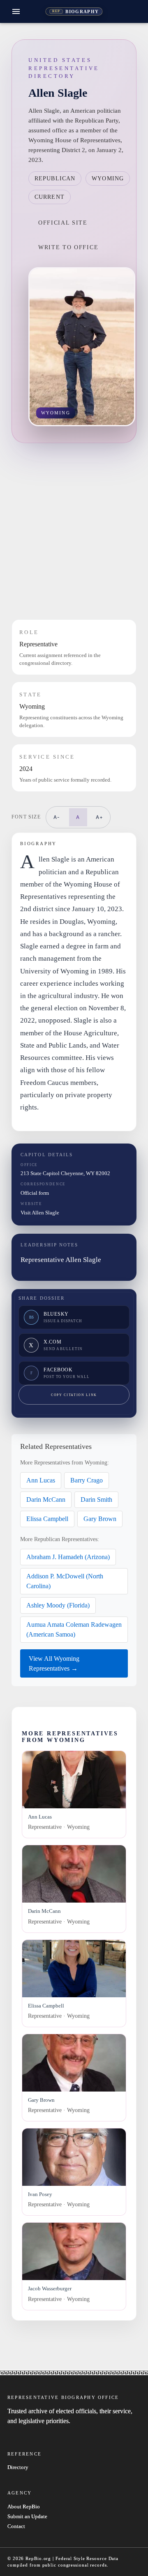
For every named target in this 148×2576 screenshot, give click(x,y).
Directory (18, 2467)
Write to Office (68, 247)
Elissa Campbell (47, 1519)
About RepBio (24, 2507)
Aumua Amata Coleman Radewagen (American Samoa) (74, 1629)
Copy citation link (74, 1395)
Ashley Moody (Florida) (58, 1605)
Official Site (63, 223)
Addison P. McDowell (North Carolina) (65, 1581)
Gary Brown (100, 1519)
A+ (99, 817)
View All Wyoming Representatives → (54, 1663)
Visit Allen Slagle (40, 1213)
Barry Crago (87, 1480)
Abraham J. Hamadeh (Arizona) (68, 1557)
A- (57, 817)
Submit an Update (27, 2517)
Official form (35, 1193)
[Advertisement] (74, 531)
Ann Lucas (41, 1480)
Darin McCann (46, 1499)
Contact (16, 2526)
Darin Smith (96, 1499)
